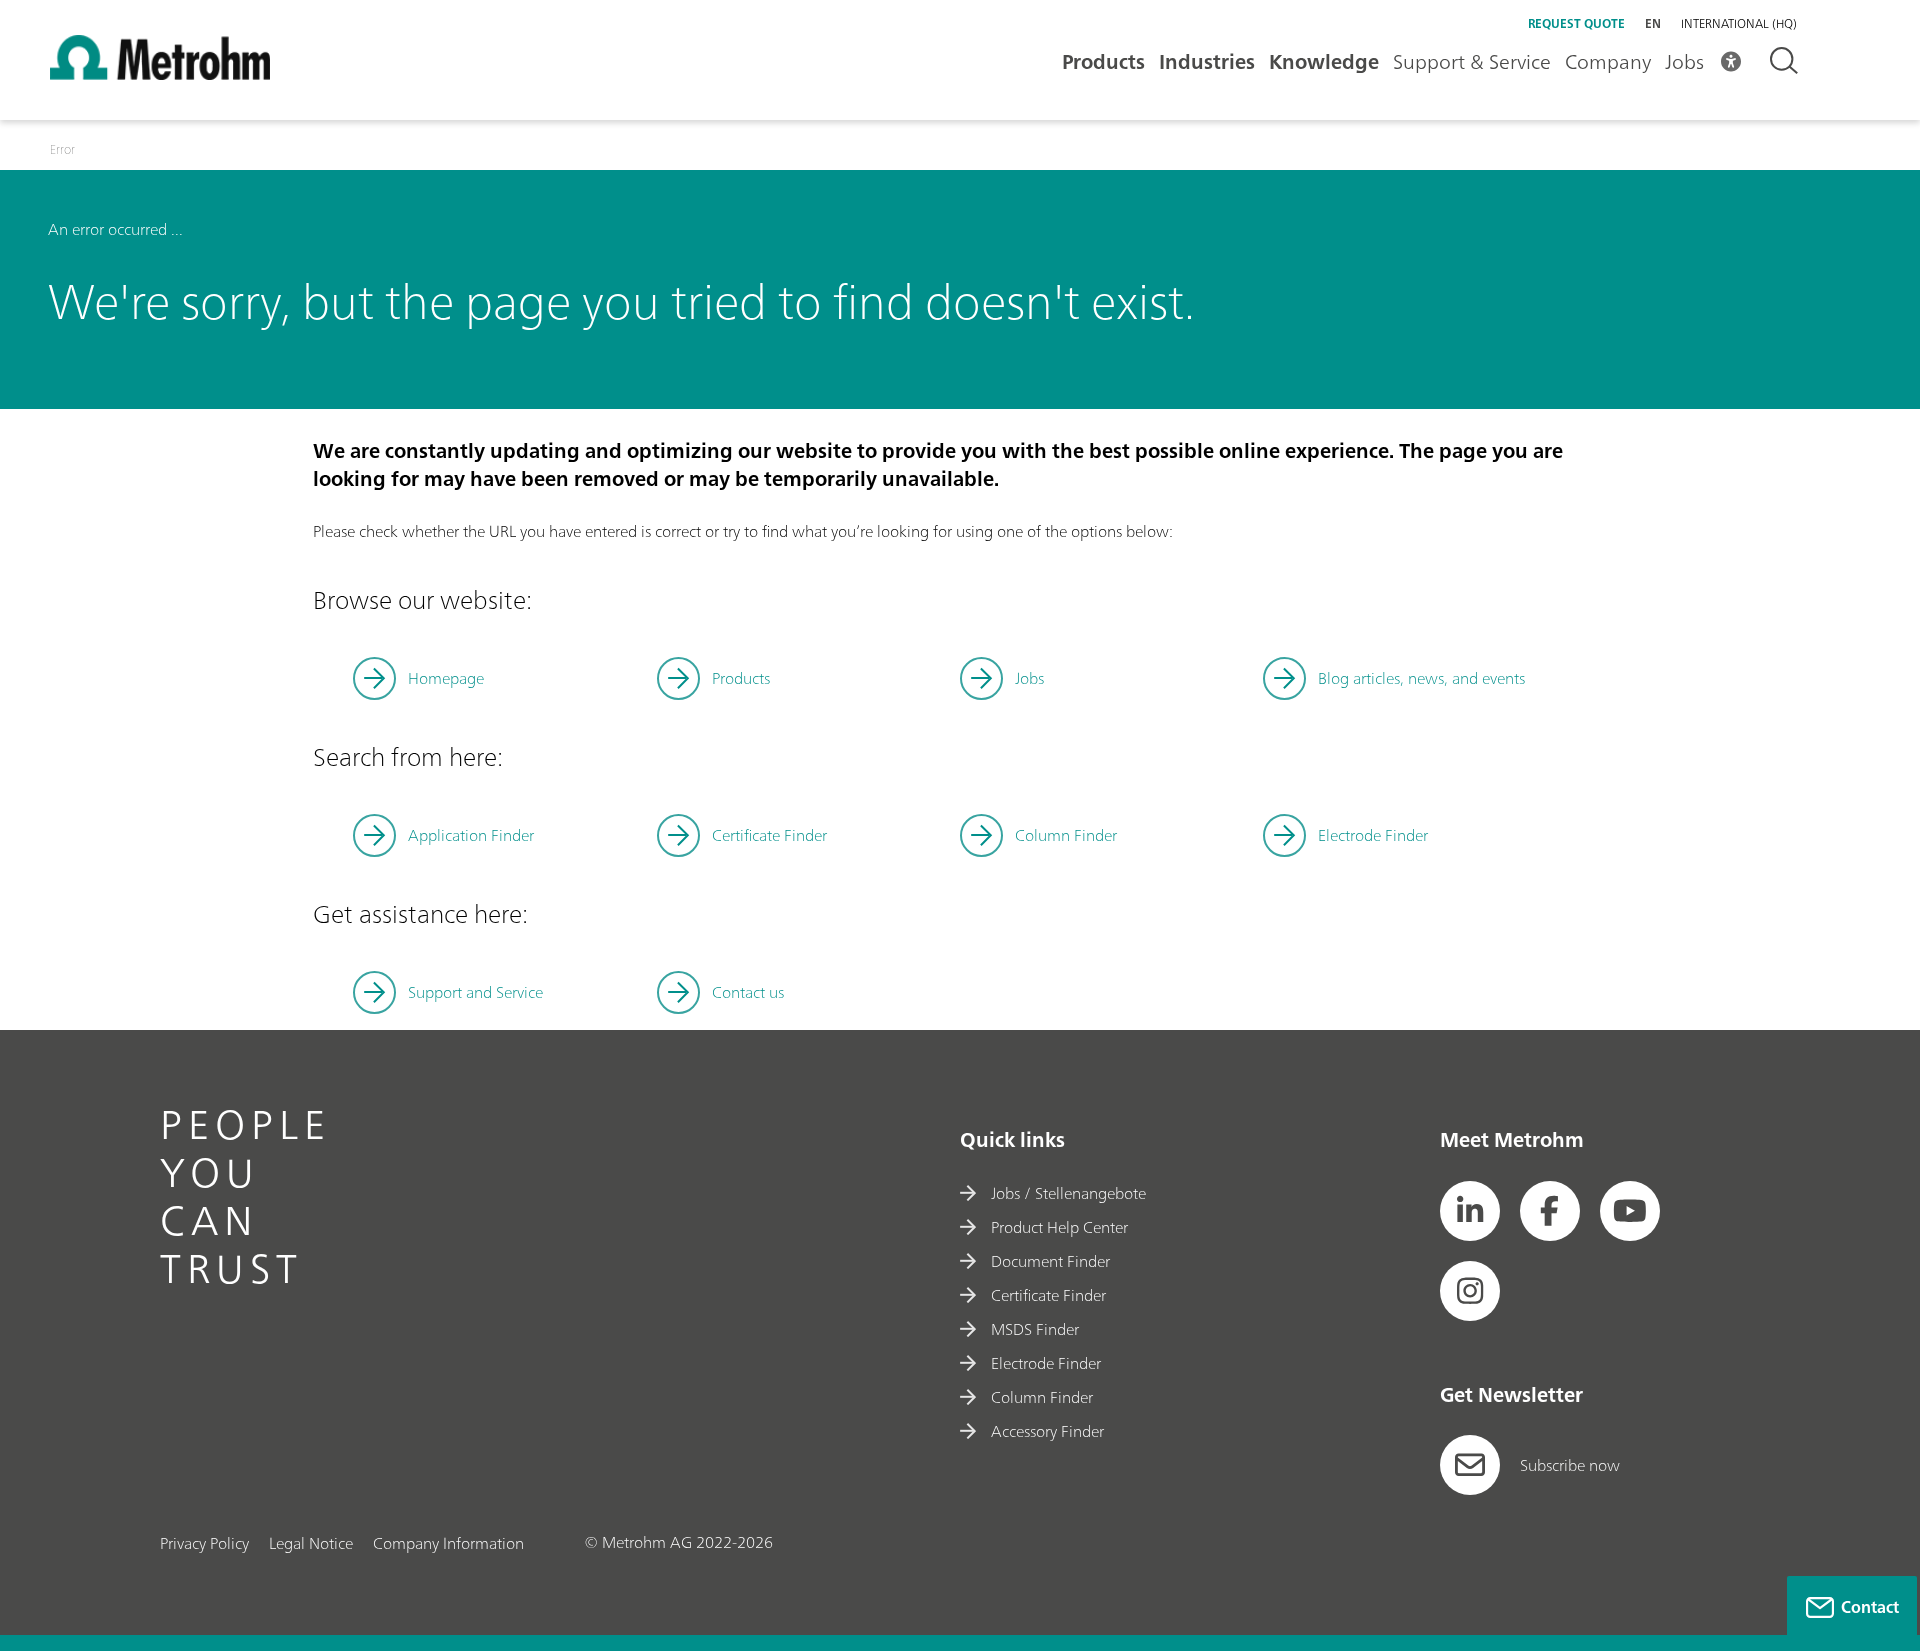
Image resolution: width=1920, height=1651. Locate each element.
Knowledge (1324, 61)
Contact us (748, 992)
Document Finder (1050, 1261)
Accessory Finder (1047, 1431)
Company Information (448, 1543)
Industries (1207, 61)
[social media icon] (1470, 1211)
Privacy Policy (204, 1543)
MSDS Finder (1035, 1329)
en (1653, 23)
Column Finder (1066, 835)
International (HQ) (1739, 24)
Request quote (1576, 23)
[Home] (160, 74)
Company (1608, 61)
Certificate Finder (769, 835)
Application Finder (471, 835)
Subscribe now (1570, 1465)
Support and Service (475, 992)
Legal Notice (311, 1543)
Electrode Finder (1373, 835)
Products (1103, 61)
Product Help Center (1059, 1227)
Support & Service (1472, 61)
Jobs (1684, 61)
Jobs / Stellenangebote (1068, 1193)
